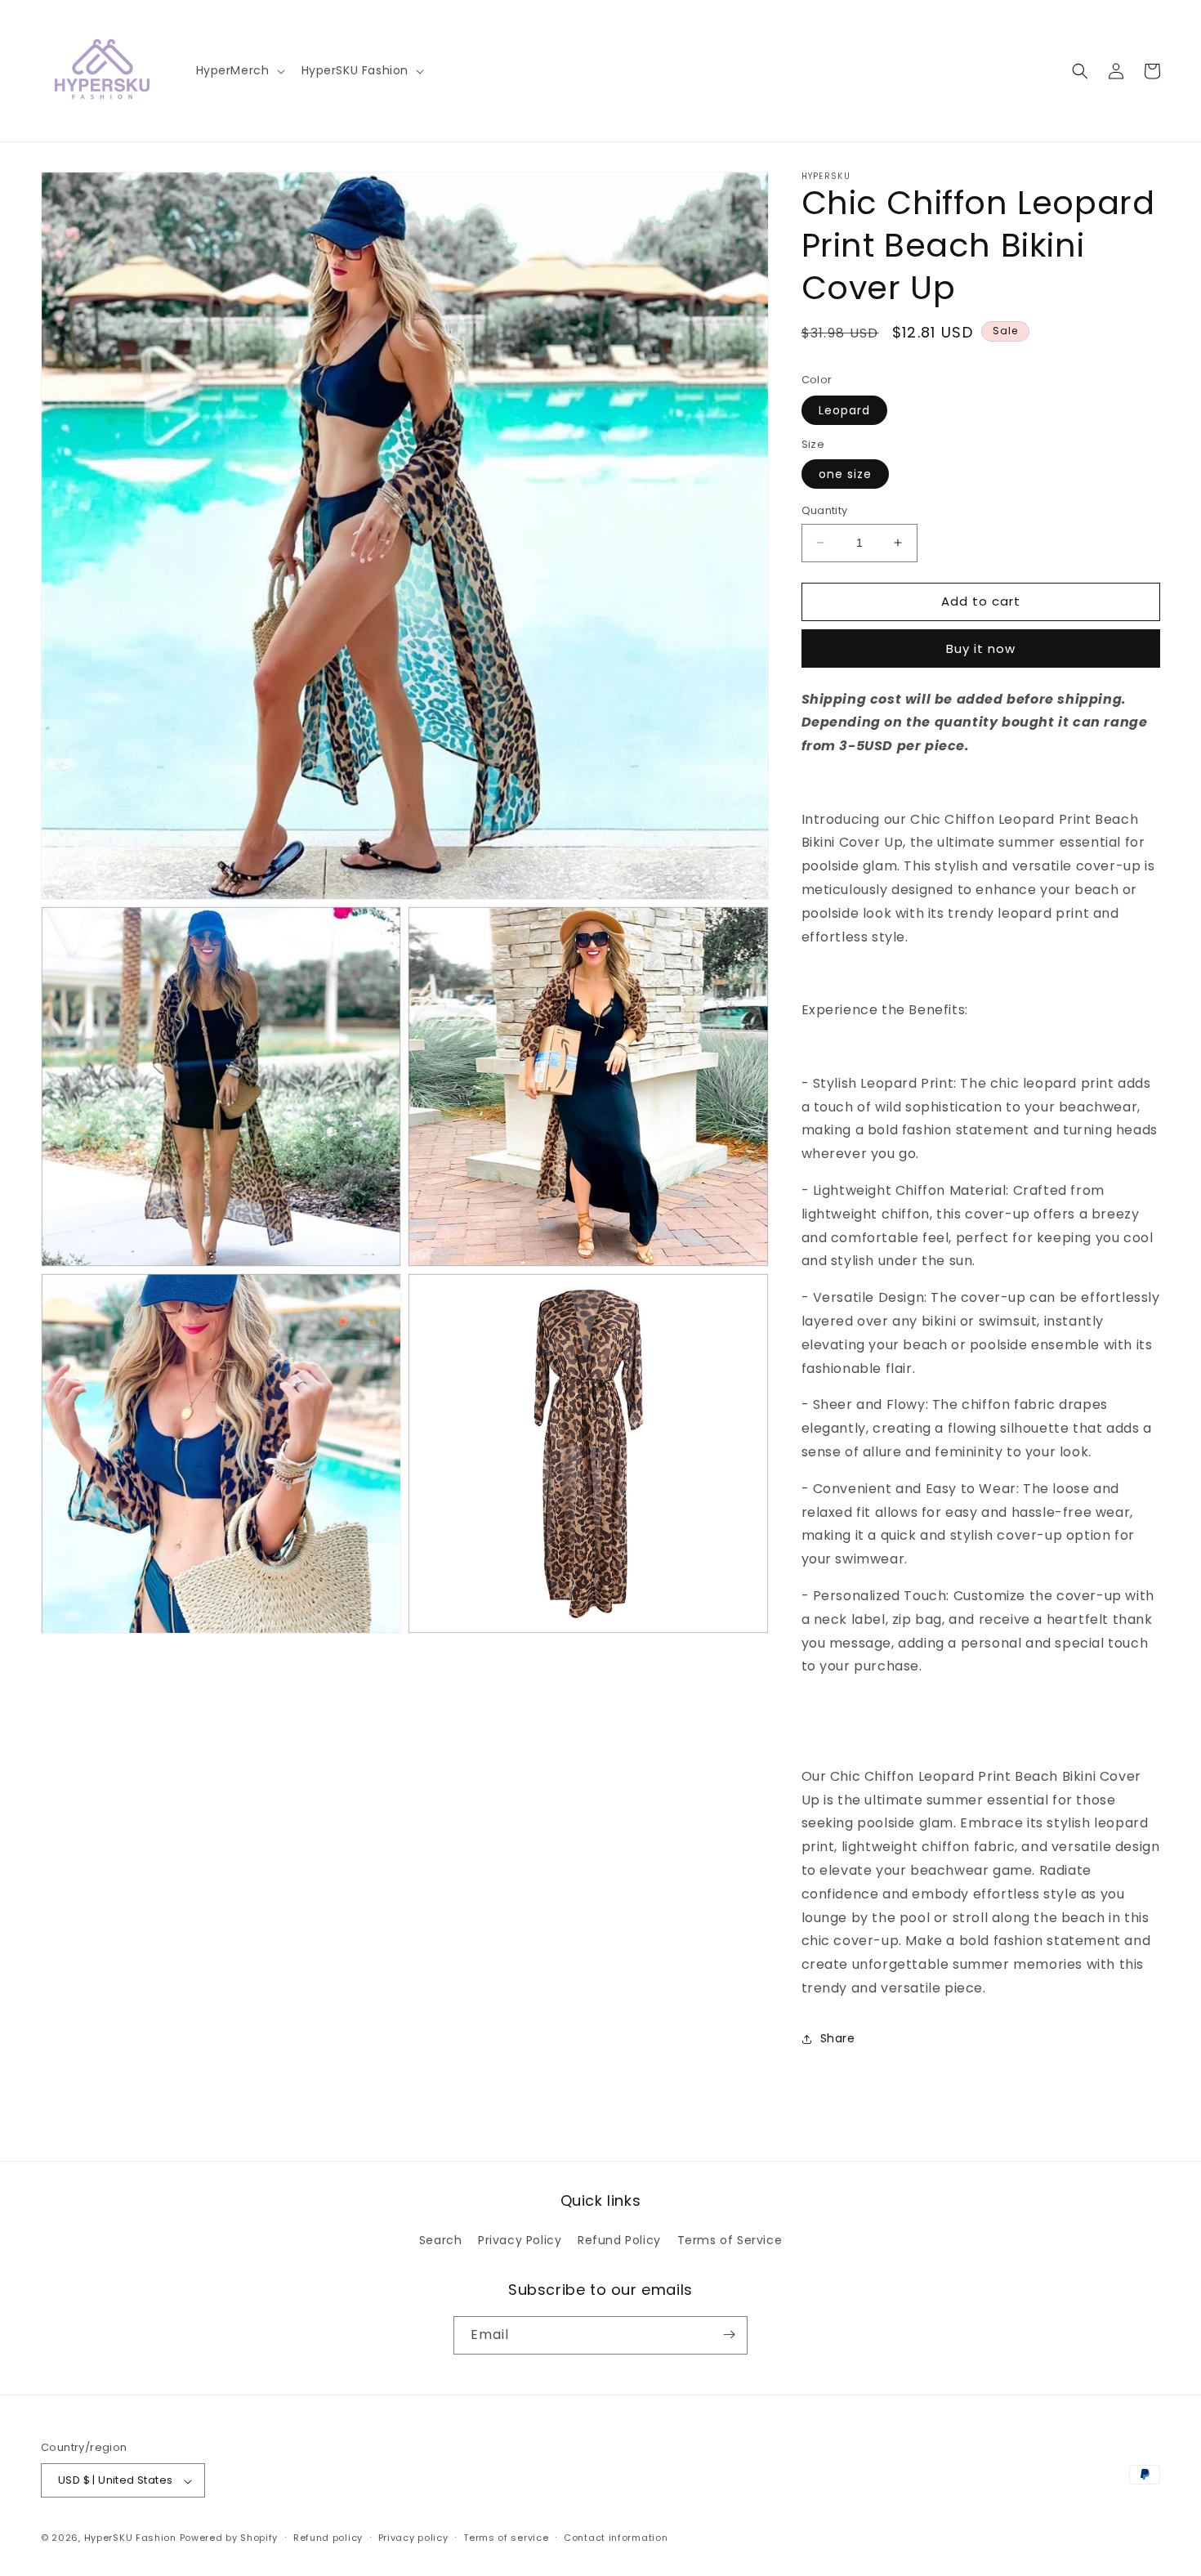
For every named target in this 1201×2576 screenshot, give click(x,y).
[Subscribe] (729, 2334)
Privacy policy (413, 2538)
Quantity (825, 510)
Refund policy (328, 2538)
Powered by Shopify (229, 2538)
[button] (239, 70)
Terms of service (506, 2538)
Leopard (844, 410)
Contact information (616, 2538)
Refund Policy (619, 2241)
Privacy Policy (520, 2241)
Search (441, 2241)
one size (845, 474)
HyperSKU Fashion (130, 2538)
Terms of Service (730, 2241)
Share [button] (838, 2038)
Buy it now (981, 648)
